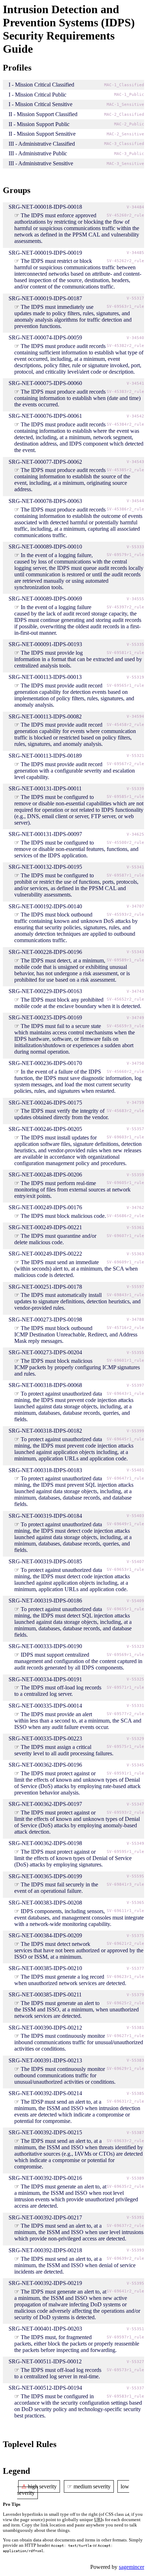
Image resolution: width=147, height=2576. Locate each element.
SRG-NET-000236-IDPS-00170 (45, 1063)
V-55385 (135, 2094)
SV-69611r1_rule (125, 1911)
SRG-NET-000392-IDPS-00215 (45, 2132)
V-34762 (135, 1208)
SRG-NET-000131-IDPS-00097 (45, 834)
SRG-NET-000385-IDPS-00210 (45, 1968)
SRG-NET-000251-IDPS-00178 (45, 1287)
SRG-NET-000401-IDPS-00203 (45, 2329)
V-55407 (135, 1562)
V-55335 (135, 645)
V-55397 (135, 1385)
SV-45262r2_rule (125, 261)
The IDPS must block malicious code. (63, 1216)
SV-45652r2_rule (125, 999)
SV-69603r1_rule (125, 1137)
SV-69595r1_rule (125, 1852)
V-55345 (135, 1765)
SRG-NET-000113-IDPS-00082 (45, 716)
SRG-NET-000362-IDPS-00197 (45, 1804)
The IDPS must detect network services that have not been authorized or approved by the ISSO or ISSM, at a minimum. (79, 1950)
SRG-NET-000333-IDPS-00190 (45, 1646)
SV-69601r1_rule (125, 1360)
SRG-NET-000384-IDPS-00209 (45, 1935)
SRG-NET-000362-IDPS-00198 (45, 1843)
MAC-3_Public (129, 154)
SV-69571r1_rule (125, 1687)
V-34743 (135, 991)
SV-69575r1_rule (125, 1747)
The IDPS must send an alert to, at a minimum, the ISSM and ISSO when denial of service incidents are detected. (75, 2265)
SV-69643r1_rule (125, 1394)
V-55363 (135, 1254)
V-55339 (135, 789)
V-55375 (135, 1936)
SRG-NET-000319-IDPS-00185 (45, 1561)
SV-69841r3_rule (125, 1884)
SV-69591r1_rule (125, 1773)
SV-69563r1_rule (125, 307)
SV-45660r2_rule (125, 1072)
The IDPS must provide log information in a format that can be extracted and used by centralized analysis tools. (78, 659)
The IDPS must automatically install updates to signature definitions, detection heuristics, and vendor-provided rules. (77, 1301)
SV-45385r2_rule (125, 470)
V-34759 (135, 1103)
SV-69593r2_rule (125, 1812)
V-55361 (135, 1228)
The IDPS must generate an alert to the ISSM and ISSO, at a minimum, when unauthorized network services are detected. (77, 2009)
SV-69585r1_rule (125, 797)
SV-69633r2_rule (125, 2141)
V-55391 (135, 2217)
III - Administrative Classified (42, 144)
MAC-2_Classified (124, 115)
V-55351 (135, 2329)
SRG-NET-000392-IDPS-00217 (45, 2217)
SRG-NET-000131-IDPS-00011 (45, 788)
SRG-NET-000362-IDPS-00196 (45, 1765)
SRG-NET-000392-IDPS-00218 (45, 2250)
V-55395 (135, 2283)
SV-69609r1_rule (125, 1262)
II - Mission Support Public (39, 124)
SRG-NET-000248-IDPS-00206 (45, 1175)
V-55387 (135, 2133)
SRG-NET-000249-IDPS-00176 (45, 1207)
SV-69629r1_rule (125, 2069)
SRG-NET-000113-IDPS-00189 (45, 756)
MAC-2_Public (129, 124)
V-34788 (135, 1320)
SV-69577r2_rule (125, 1714)
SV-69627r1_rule (125, 2036)
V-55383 (135, 2060)
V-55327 (135, 2362)
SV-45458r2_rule (125, 725)
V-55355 (135, 1353)
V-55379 (135, 1995)
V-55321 (135, 756)
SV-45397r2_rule (125, 607)
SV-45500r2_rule (125, 843)
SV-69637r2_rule (125, 2226)
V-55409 (135, 1601)
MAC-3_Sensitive (125, 164)
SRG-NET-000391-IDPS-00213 (45, 2060)
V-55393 (135, 2250)
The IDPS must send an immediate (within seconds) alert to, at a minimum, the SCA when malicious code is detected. (76, 1269)
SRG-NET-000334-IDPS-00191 (45, 1679)
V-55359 (135, 1175)
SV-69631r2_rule (125, 2101)
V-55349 (135, 1843)
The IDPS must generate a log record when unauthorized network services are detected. (70, 1980)
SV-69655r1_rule (125, 1609)
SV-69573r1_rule (125, 2370)
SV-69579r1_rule (125, 555)
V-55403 (135, 1516)
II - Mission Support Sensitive (42, 134)
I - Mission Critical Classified (41, 85)
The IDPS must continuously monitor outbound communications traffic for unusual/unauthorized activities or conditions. (65, 2075)
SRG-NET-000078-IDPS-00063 (45, 501)
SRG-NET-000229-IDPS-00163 (45, 991)
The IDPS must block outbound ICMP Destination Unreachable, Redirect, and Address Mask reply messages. (76, 1334)
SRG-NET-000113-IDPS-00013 (45, 677)
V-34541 (135, 383)
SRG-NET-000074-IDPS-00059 (45, 337)
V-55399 (135, 1431)
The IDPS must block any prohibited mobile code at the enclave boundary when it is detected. (78, 1003)
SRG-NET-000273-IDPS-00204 (45, 1352)
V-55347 (135, 1804)
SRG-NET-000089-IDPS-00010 (45, 547)
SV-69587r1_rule (125, 875)
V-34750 (135, 1063)
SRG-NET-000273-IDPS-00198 (45, 1320)
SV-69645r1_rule (125, 1439)
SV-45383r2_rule (125, 392)
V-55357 (135, 1129)
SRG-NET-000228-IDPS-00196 (45, 952)
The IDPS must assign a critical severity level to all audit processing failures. (64, 1750)
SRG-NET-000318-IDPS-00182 (45, 1431)
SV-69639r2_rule (125, 2258)
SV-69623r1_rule (125, 1977)
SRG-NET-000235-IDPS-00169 (45, 1017)
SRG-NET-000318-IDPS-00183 (45, 1470)
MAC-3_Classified (124, 144)
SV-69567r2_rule (125, 764)
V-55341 (135, 867)
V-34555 (135, 599)
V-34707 (135, 906)
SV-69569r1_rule (125, 1655)
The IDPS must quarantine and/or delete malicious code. (55, 1239)
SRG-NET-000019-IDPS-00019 (45, 253)
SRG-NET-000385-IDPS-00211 (45, 1995)
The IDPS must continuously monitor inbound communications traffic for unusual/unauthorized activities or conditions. (79, 2042)
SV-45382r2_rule (125, 346)
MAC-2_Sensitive (125, 134)
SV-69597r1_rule (125, 2337)
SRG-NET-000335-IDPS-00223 (45, 1738)
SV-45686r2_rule (125, 1216)
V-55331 (135, 1706)
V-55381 (135, 2028)
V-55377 (135, 1969)
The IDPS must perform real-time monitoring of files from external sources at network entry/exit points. (72, 1190)
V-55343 (135, 952)
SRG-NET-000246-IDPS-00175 (45, 1103)
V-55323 (135, 1647)
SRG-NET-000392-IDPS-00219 (45, 2283)
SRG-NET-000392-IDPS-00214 (45, 2093)
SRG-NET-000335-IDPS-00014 (45, 1706)
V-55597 (135, 1287)
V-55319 (135, 677)
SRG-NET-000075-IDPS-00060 (45, 383)
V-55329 (135, 1739)
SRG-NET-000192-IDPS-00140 (45, 906)
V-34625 (135, 834)
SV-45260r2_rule (125, 215)
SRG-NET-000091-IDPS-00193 (45, 644)
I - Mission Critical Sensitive (40, 104)
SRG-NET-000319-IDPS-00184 (45, 1516)
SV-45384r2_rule (125, 424)
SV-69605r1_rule (125, 1183)
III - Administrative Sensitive (41, 163)
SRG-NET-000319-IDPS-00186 (45, 1601)
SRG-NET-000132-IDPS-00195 (45, 867)
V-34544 (135, 501)
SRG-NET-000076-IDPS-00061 (45, 416)
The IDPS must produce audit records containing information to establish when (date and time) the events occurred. (77, 398)
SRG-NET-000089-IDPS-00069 (45, 599)
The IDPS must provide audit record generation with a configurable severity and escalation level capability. (75, 771)
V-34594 (135, 716)
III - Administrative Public (38, 153)
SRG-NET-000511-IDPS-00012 (45, 2361)
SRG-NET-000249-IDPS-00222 (45, 1254)
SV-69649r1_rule (125, 1524)
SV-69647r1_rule (125, 1478)
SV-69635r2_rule (125, 2187)
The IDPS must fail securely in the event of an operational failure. (56, 1888)
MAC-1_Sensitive (125, 105)
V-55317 (135, 298)
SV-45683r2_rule (125, 1111)
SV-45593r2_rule (125, 915)
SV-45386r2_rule (125, 509)
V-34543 (135, 462)
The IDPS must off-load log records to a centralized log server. (58, 1691)
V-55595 (135, 1876)
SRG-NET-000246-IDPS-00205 (45, 1129)
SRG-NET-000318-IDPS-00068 (45, 1385)
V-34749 (135, 1018)
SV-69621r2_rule (125, 1944)
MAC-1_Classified (124, 85)
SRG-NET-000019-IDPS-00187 (45, 298)
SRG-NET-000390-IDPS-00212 (45, 2028)
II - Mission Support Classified (43, 114)
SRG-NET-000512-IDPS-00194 (45, 2388)
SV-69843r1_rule (125, 1295)
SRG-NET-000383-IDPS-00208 (45, 1903)
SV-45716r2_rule (125, 1328)
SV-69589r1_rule (125, 960)
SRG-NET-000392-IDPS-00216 (45, 2178)
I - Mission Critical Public (37, 95)
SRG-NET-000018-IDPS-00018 (45, 207)
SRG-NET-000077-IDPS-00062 (45, 462)
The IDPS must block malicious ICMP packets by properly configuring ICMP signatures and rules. (77, 1367)
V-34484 (135, 207)
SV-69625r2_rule (125, 2003)
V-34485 (135, 253)
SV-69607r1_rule (125, 1236)
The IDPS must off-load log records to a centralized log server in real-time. (58, 2373)
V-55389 (135, 2178)
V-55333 (135, 547)
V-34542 (135, 416)
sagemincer (131, 2567)
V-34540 (135, 338)
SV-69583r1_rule (125, 2396)
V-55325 (135, 1679)
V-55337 (135, 2388)
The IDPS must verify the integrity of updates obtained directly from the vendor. (62, 1114)
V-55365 (135, 1903)
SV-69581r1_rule (125, 653)
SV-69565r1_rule (125, 685)
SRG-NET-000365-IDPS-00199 (45, 1876)
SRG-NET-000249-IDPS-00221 (45, 1227)
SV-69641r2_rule (125, 2291)
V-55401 (135, 1470)
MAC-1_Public (129, 95)
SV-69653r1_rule (125, 1570)
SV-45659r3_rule (125, 1026)
